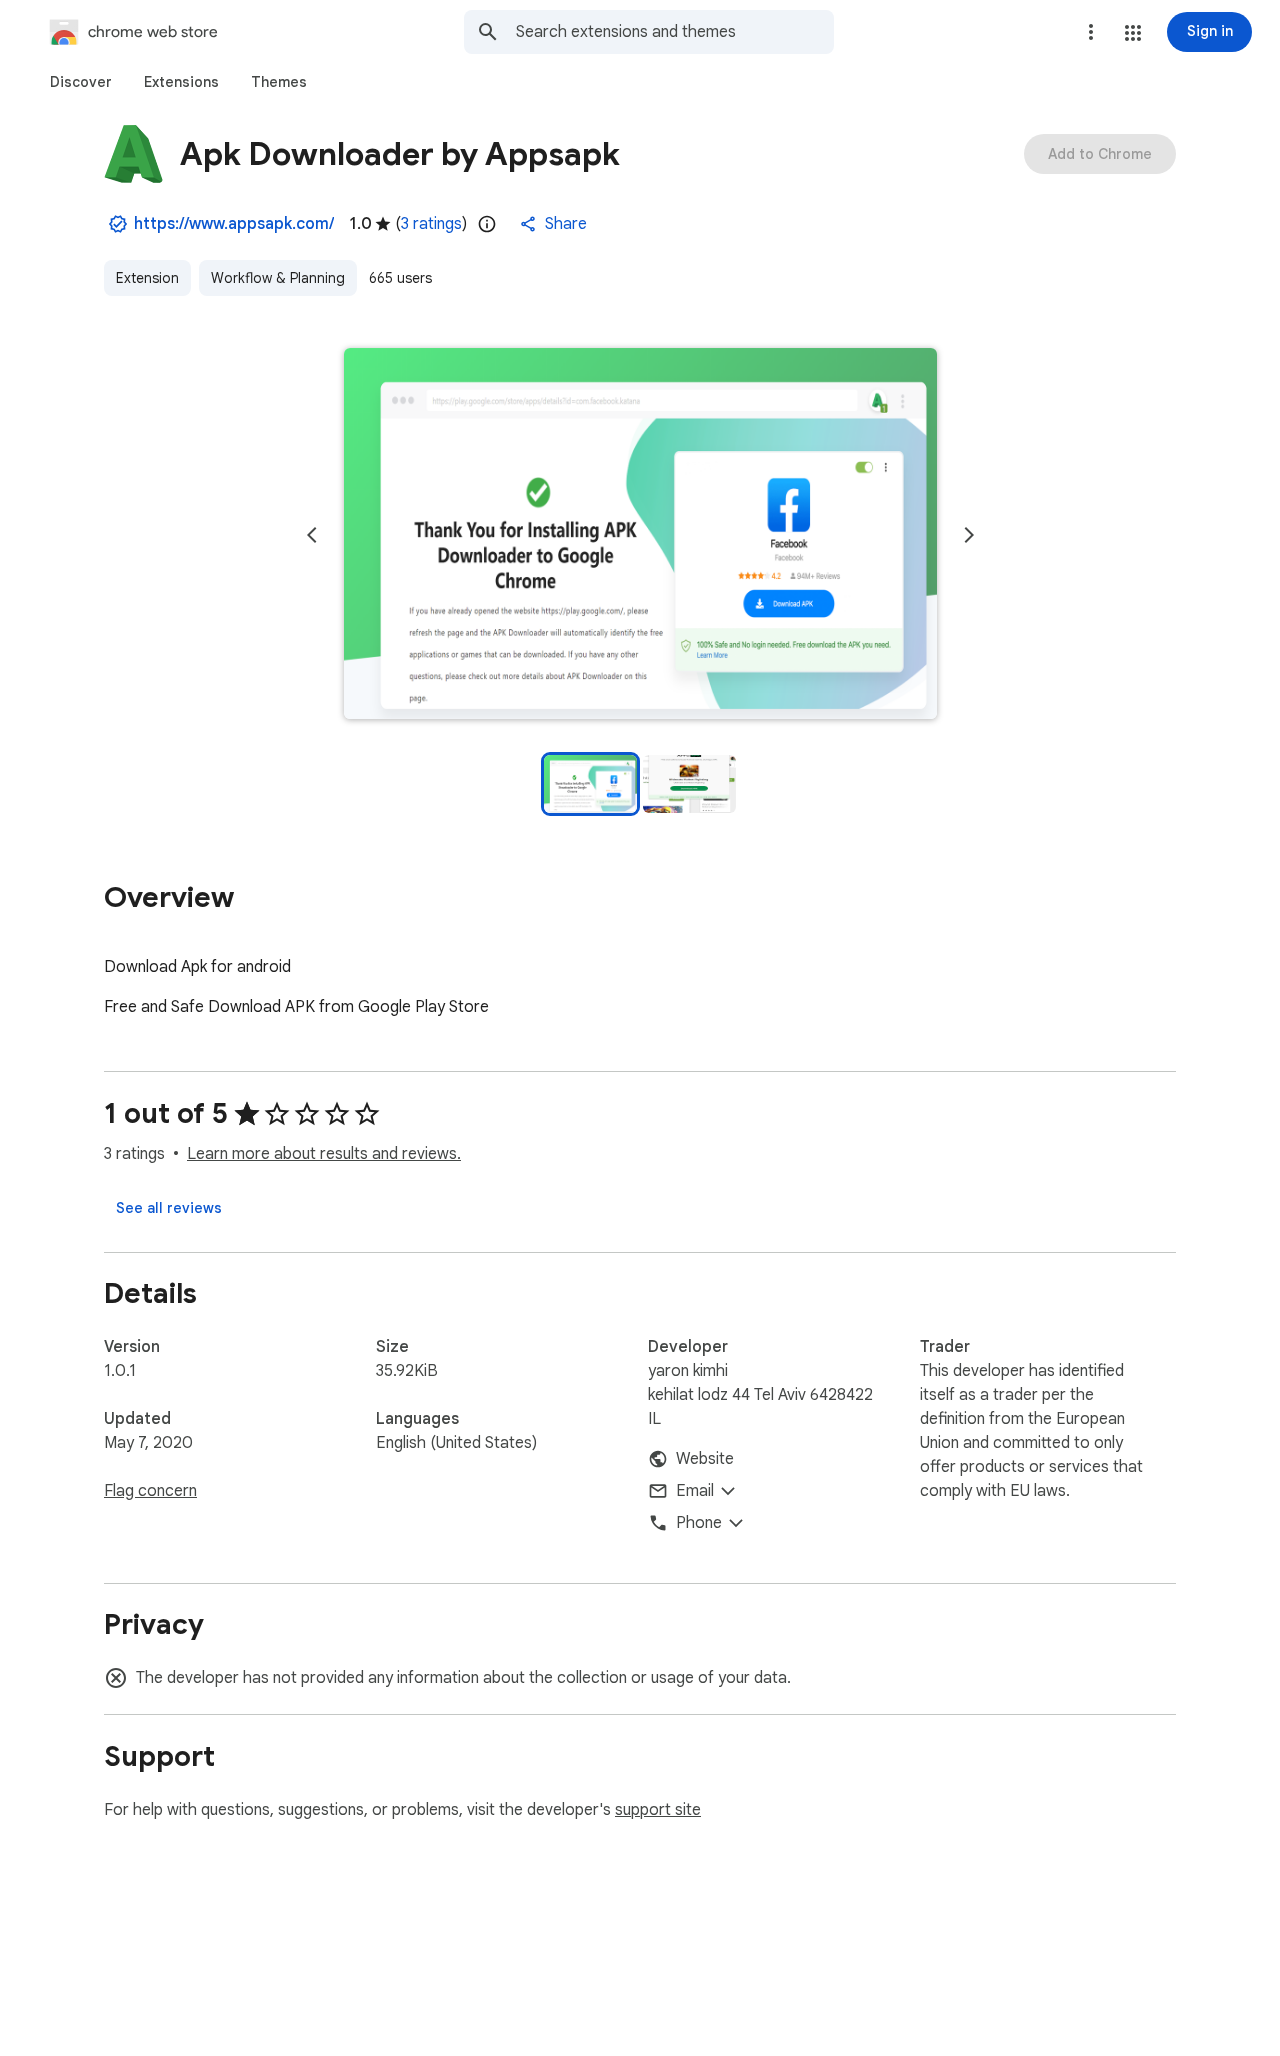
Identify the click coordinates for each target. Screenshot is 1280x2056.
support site (658, 1810)
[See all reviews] (169, 1208)
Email (695, 1491)
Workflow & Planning (278, 278)
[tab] (81, 82)
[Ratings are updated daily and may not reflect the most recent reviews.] (487, 224)
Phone (699, 1523)
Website (705, 1459)
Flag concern (150, 1491)
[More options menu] (1091, 32)
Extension (147, 278)
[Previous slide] (312, 535)
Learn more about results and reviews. (324, 1154)
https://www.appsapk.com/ (234, 224)
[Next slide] (969, 535)
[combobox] (675, 32)
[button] (1133, 33)
